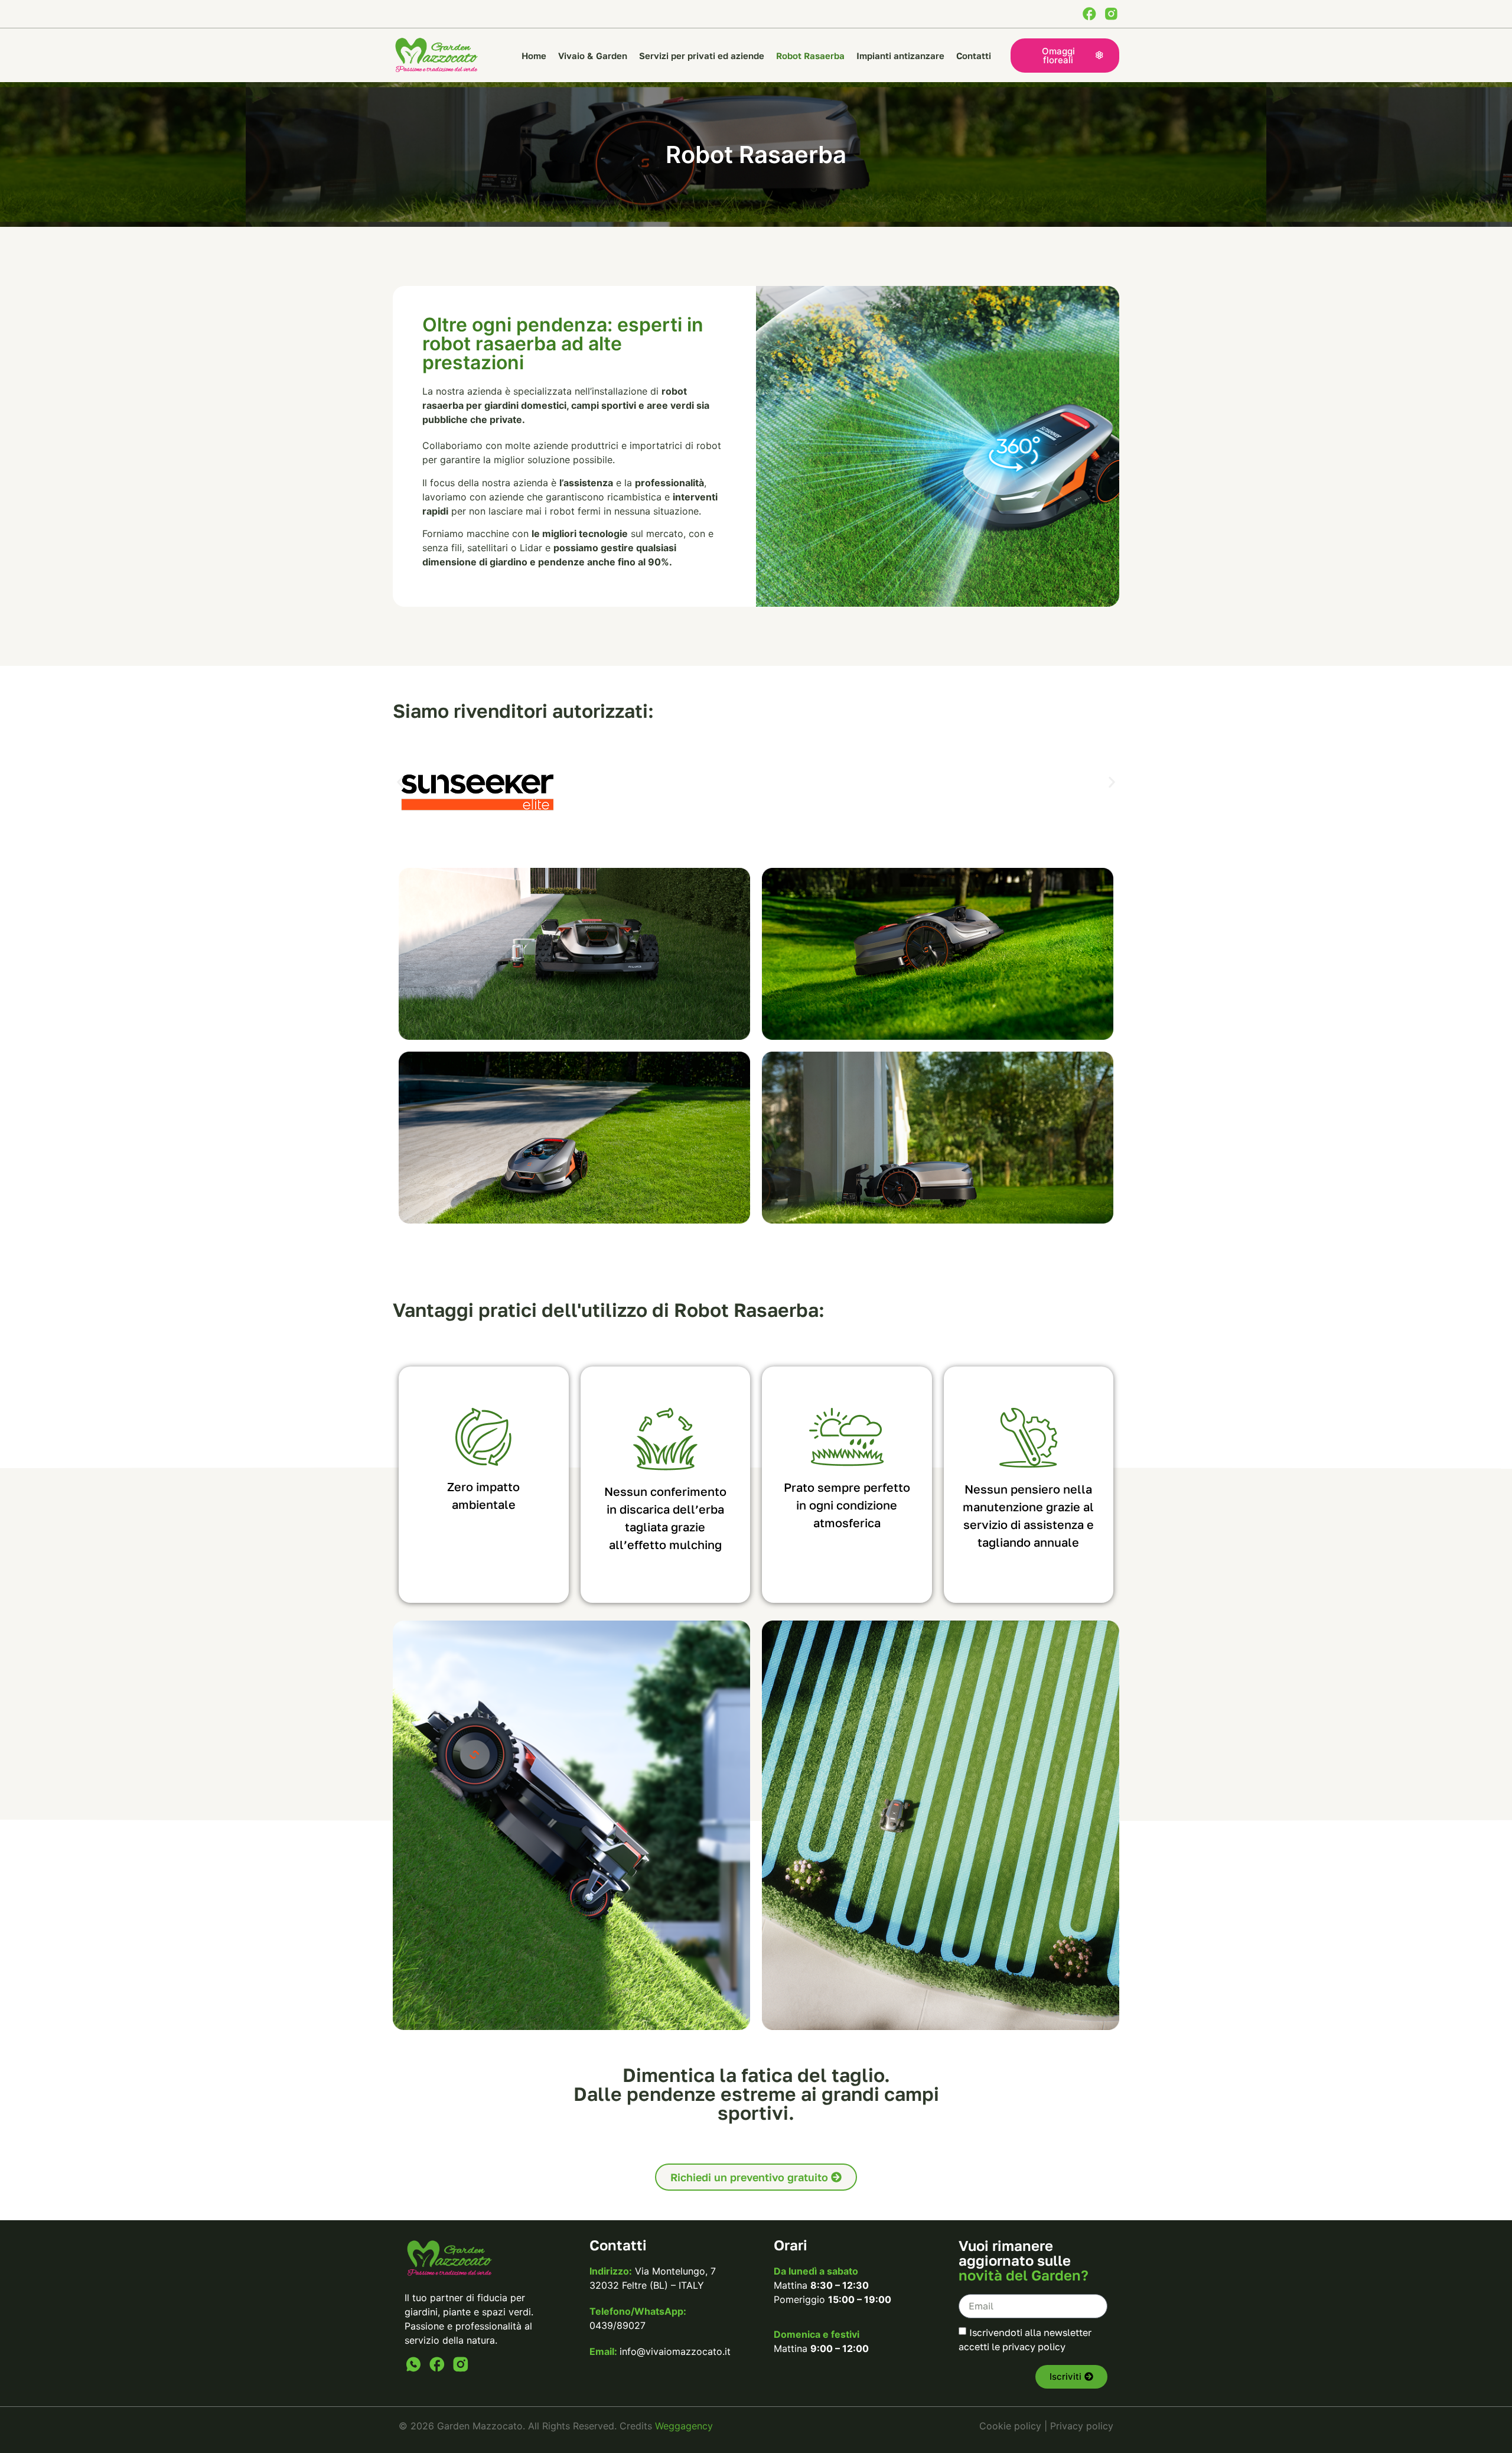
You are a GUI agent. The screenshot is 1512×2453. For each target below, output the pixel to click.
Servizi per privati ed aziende (702, 56)
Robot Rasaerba (810, 56)
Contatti (974, 56)
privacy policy (1034, 2346)
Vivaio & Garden (593, 56)
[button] (400, 783)
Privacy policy (1082, 2426)
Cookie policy (1010, 2426)
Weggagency (684, 2426)
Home (534, 56)
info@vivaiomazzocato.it (675, 2351)
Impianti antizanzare (900, 56)
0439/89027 (617, 2325)
